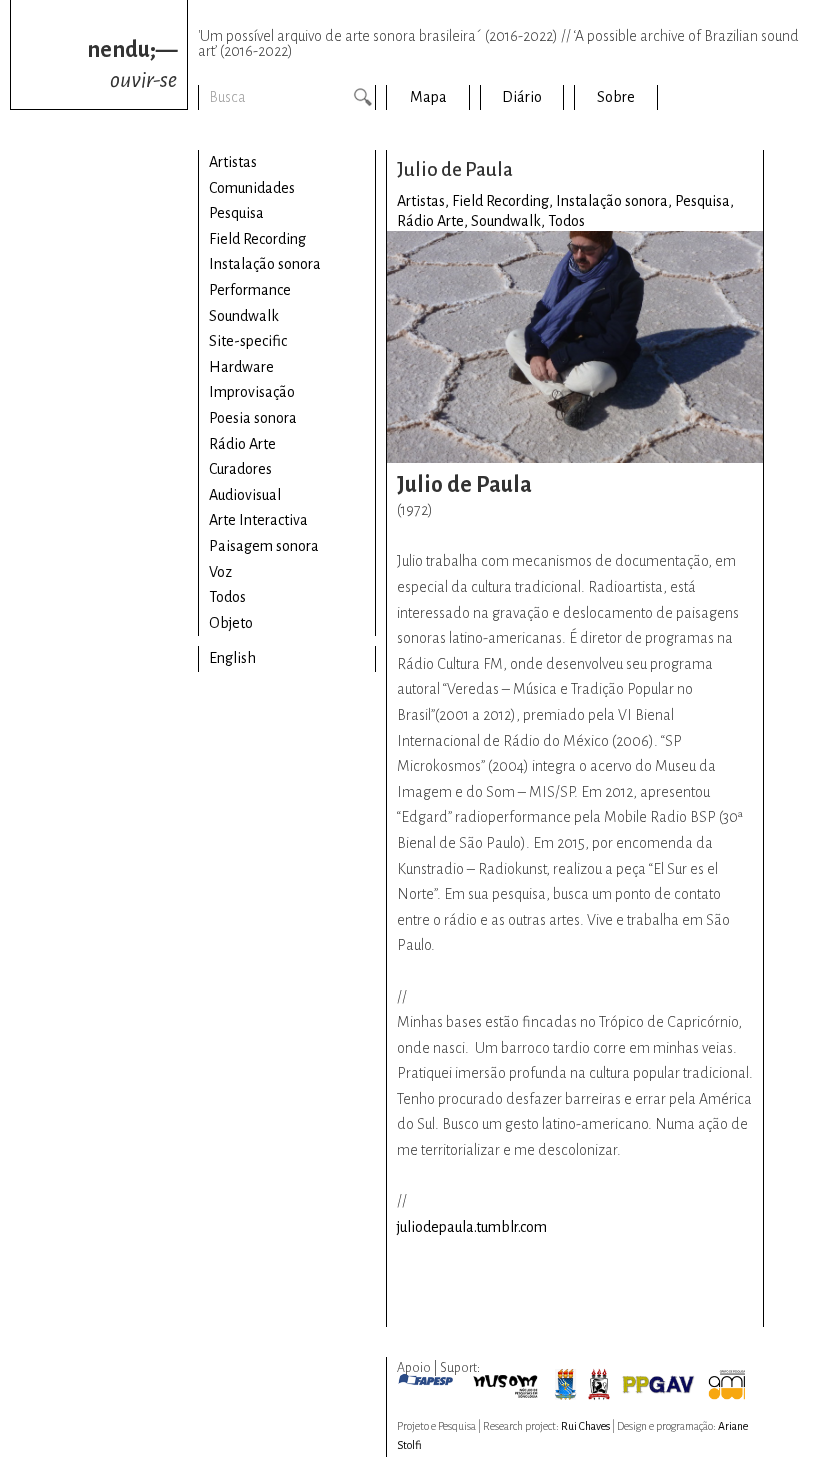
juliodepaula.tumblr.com (472, 1227)
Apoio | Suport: (438, 1368)
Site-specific (248, 341)
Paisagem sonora (264, 546)
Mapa (428, 97)
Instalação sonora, (615, 201)
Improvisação (252, 392)
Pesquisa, (704, 201)
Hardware (241, 367)
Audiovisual (245, 495)
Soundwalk (244, 316)
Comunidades (252, 188)
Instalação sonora (265, 264)
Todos (227, 597)
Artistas (233, 162)
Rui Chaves (585, 1426)
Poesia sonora (253, 418)
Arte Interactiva (258, 520)
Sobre (616, 97)
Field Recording (257, 239)
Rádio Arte (242, 444)
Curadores (240, 469)
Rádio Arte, (434, 221)
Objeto (231, 623)
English (232, 658)
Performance (250, 290)
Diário (522, 97)
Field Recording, (504, 201)
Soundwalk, (509, 221)
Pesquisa (236, 213)
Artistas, (424, 201)
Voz (220, 572)
